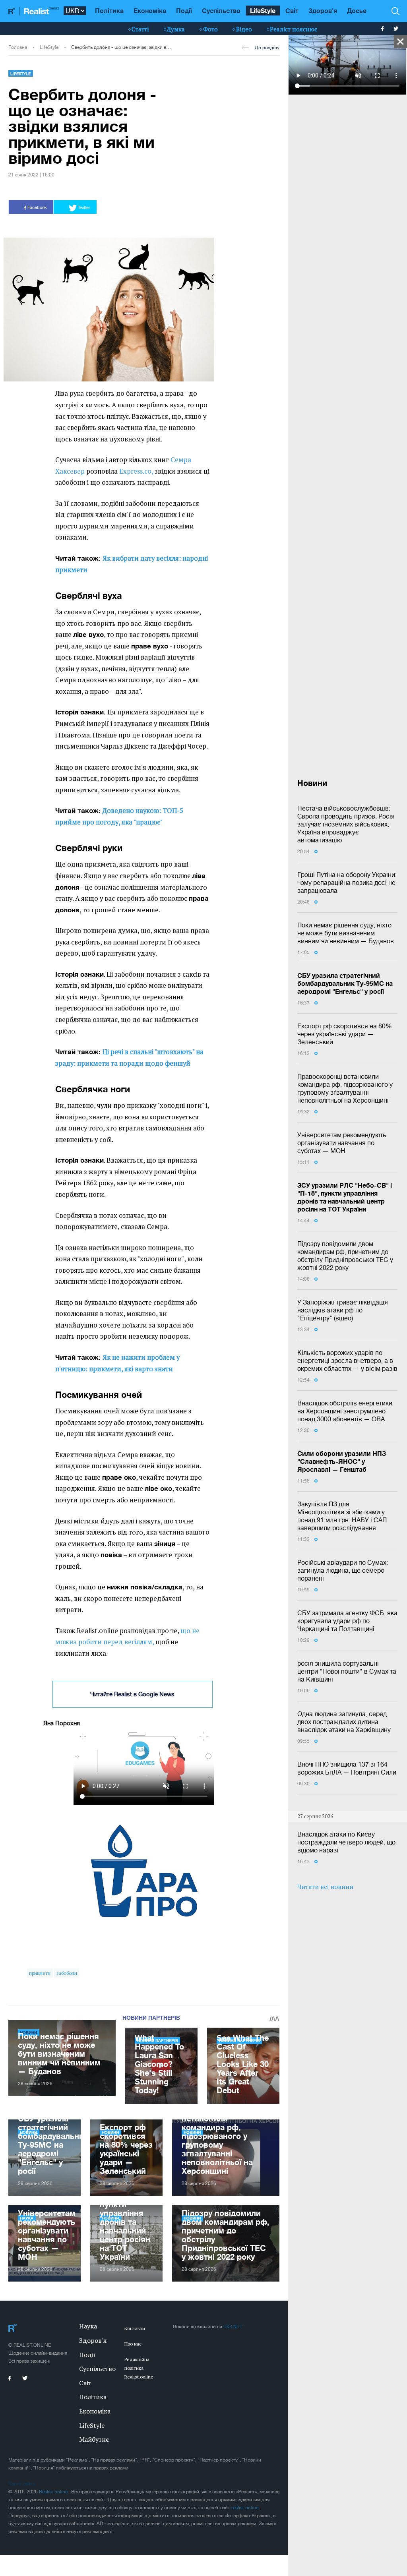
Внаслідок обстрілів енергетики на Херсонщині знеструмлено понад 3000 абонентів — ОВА (345, 1411)
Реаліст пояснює (294, 29)
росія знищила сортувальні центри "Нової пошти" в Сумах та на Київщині (347, 1671)
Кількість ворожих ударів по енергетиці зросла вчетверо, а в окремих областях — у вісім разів (347, 1361)
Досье (357, 11)
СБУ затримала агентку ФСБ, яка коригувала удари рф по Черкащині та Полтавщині (347, 1621)
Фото (210, 29)
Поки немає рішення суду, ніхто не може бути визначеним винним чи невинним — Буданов (346, 933)
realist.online (245, 2508)
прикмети (40, 1973)
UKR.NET (233, 2326)
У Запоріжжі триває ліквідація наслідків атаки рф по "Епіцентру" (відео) (343, 1310)
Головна (18, 47)
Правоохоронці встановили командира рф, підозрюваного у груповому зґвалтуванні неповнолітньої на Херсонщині (345, 1088)
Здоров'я (323, 11)
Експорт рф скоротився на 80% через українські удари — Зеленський (345, 1034)
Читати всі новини (325, 1887)
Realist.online (54, 2492)
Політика (109, 11)
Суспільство (221, 11)
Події (184, 11)
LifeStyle (263, 11)
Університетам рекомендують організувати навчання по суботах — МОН (342, 1143)
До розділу (267, 48)
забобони (67, 1973)
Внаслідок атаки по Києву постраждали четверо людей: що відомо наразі (346, 1842)
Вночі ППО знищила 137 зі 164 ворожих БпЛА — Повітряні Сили (347, 1768)
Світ (292, 11)
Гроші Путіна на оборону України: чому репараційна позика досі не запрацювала (347, 883)
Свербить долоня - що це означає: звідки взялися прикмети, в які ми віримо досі (122, 47)
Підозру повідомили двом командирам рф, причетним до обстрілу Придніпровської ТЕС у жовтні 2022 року (345, 1256)
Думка (176, 29)
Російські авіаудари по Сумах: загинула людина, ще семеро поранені (343, 1570)
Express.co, (136, 471)
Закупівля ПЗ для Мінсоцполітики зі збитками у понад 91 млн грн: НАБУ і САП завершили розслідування (342, 1516)
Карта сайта (22, 2484)
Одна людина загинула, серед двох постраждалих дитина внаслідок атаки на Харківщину (344, 1722)
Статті (140, 29)
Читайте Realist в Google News (132, 1694)
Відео (244, 29)
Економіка (150, 11)
